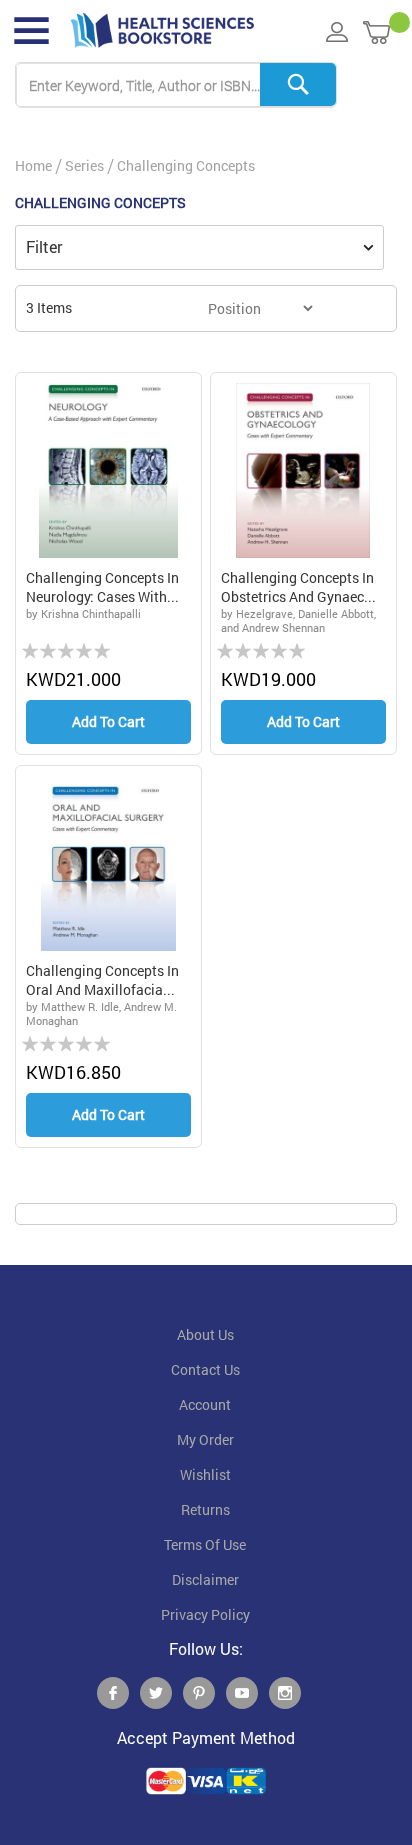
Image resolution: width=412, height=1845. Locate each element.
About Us (205, 1335)
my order (205, 1440)
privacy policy (205, 1615)
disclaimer (205, 1580)
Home (33, 165)
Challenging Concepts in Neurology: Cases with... (102, 587)
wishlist (205, 1475)
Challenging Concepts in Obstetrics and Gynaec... (298, 587)
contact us (205, 1370)
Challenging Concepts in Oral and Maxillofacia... (102, 980)
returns (205, 1510)
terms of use (205, 1545)
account (205, 1405)
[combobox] (176, 85)
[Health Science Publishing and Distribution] (162, 31)
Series (84, 165)
